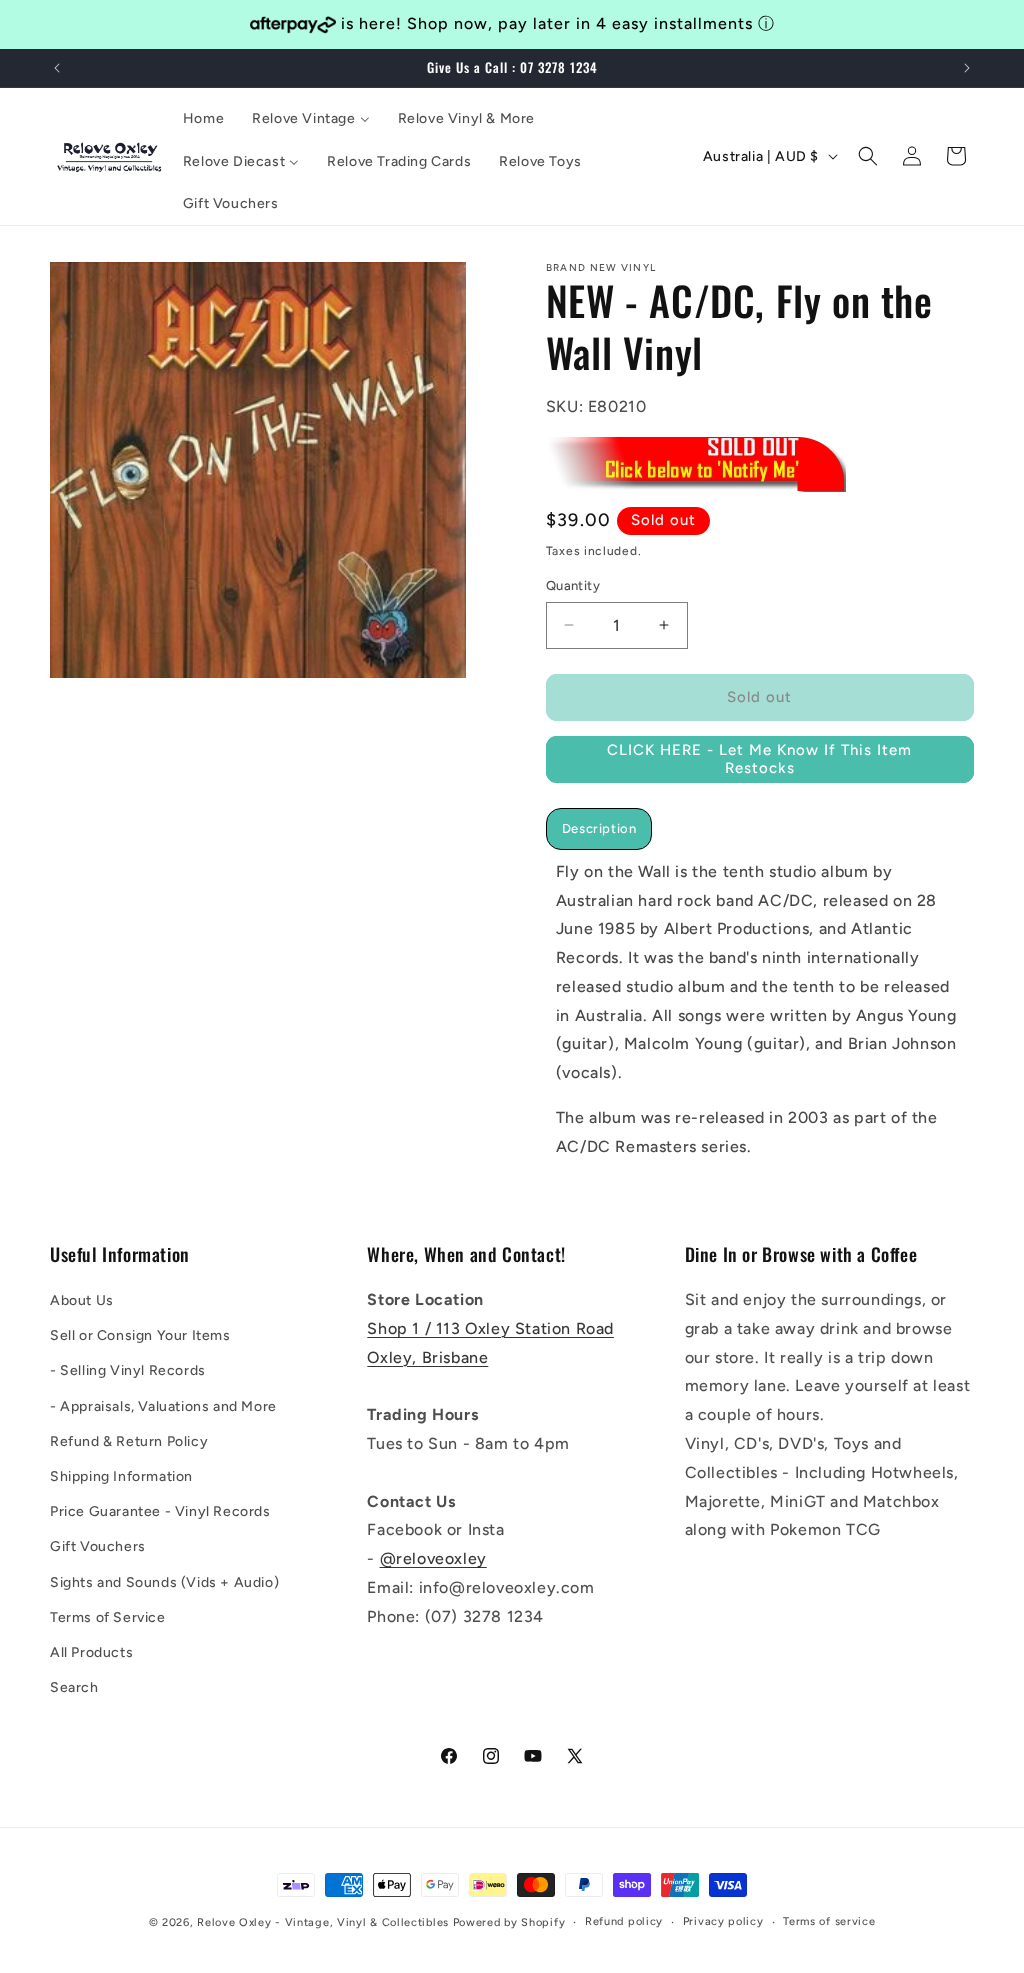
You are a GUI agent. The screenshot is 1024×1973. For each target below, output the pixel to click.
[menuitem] (203, 119)
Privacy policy (723, 1921)
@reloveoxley (433, 1558)
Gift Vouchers (98, 1546)
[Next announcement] (967, 68)
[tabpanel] (760, 1010)
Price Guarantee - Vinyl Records (160, 1511)
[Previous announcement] (57, 68)
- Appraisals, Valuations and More (163, 1406)
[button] (868, 156)
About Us (82, 1300)
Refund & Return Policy (129, 1441)
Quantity (573, 585)
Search (74, 1687)
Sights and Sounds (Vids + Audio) (164, 1582)
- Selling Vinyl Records (128, 1370)
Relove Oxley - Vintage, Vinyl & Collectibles (323, 1922)
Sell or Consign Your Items (140, 1335)
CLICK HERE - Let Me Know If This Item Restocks (759, 759)
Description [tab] (599, 828)
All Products (91, 1652)
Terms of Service (108, 1617)
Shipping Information (121, 1476)
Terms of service (829, 1921)
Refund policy (624, 1921)
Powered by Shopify (509, 1922)
